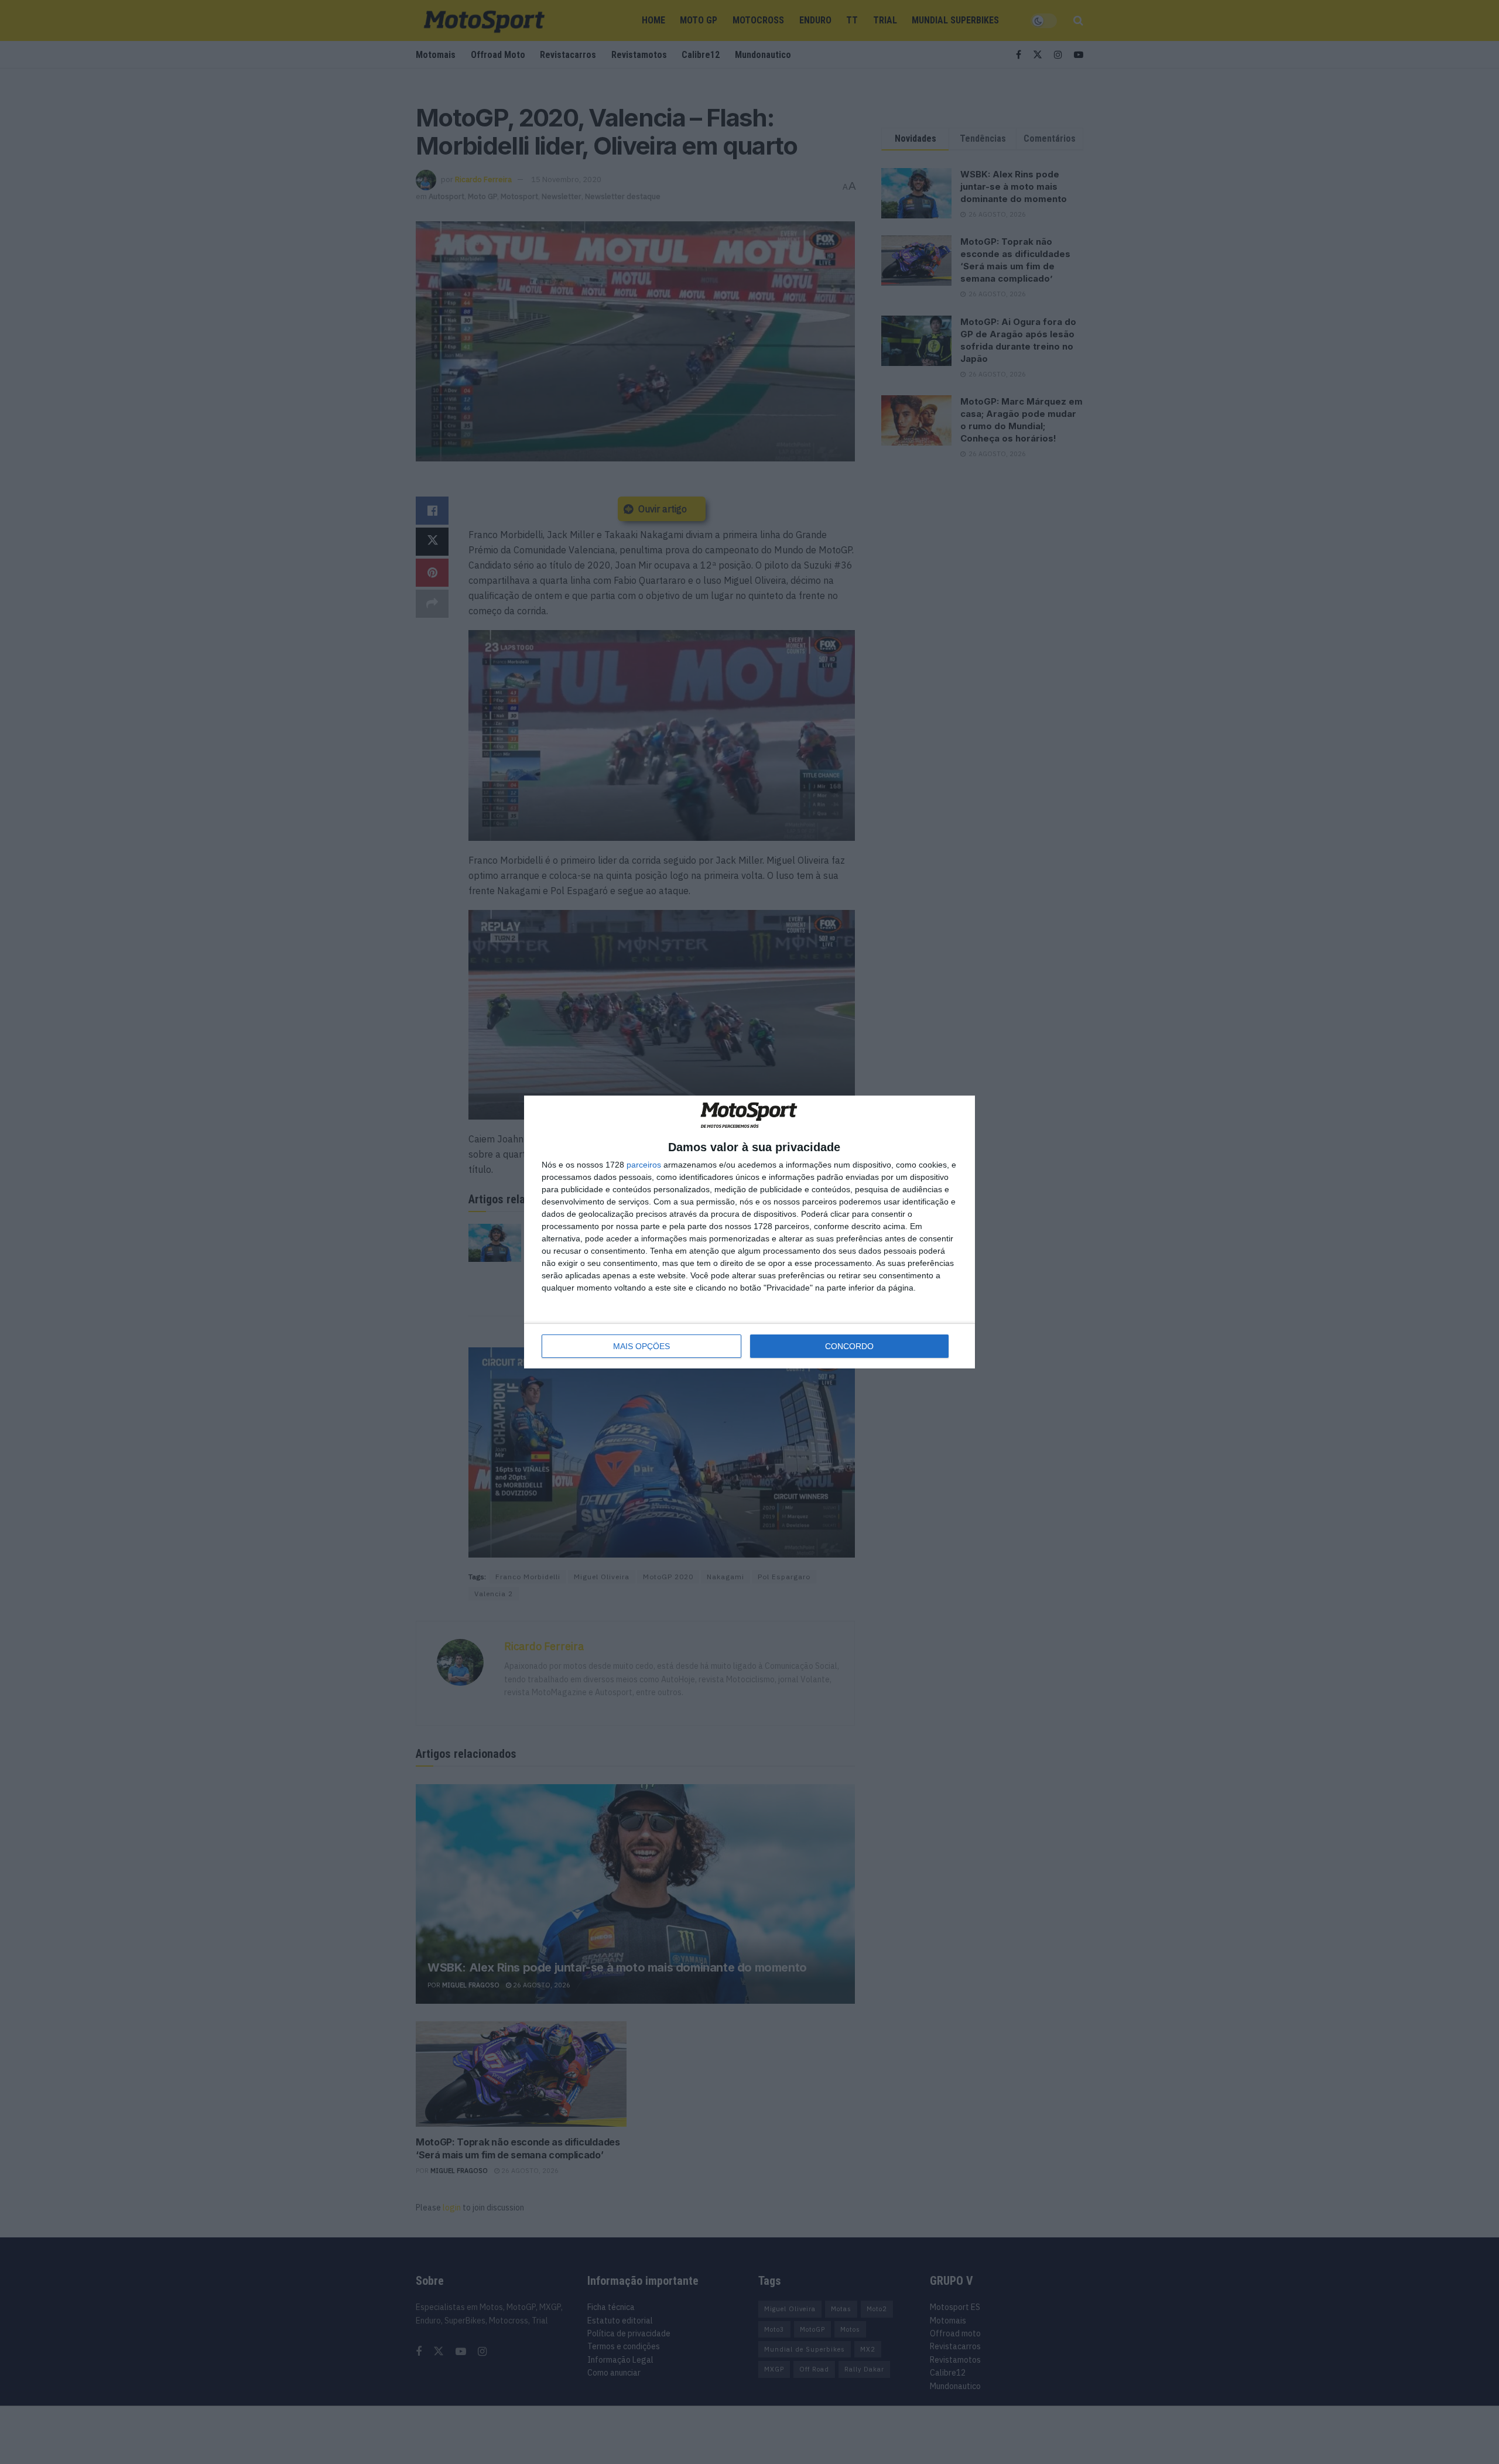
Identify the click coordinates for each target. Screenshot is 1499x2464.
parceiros (644, 1165)
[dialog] (749, 1232)
